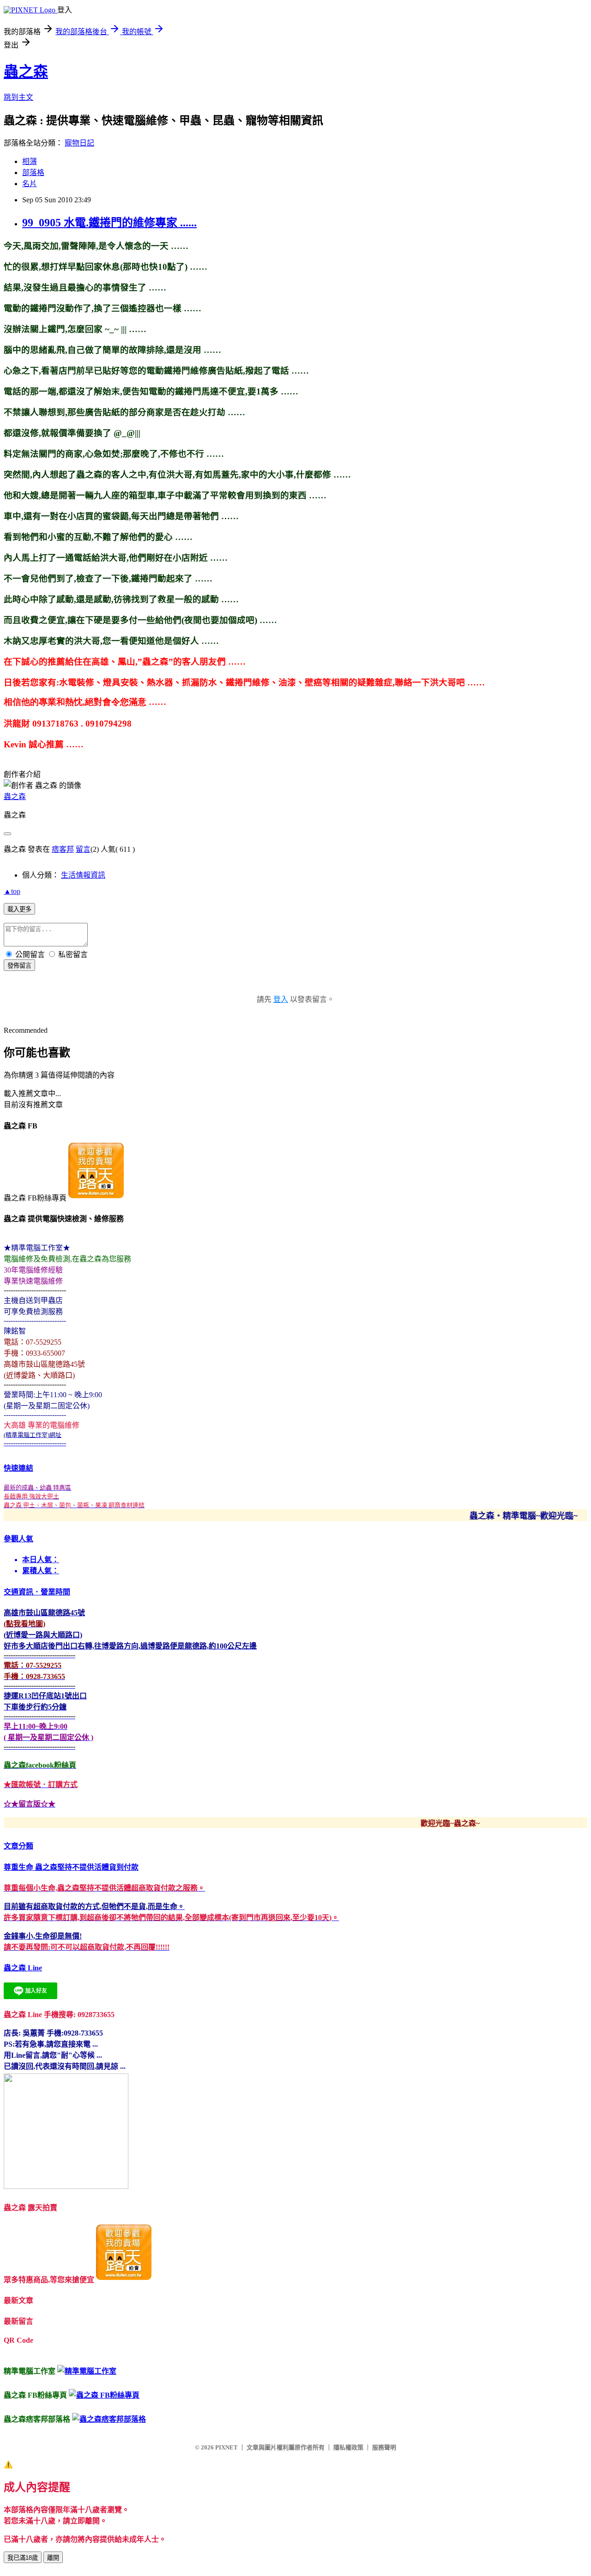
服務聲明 (384, 2447)
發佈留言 (19, 966)
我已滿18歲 (23, 2558)
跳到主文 (18, 97)
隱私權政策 (348, 2447)
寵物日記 (79, 143)
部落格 (33, 173)
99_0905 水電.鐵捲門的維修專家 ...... (109, 223)
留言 (83, 849)
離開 (53, 2558)
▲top (12, 891)
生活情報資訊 (83, 875)
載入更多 (19, 909)
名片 (30, 184)
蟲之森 (26, 72)
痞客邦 (63, 849)
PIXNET (226, 2447)
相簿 (30, 161)
